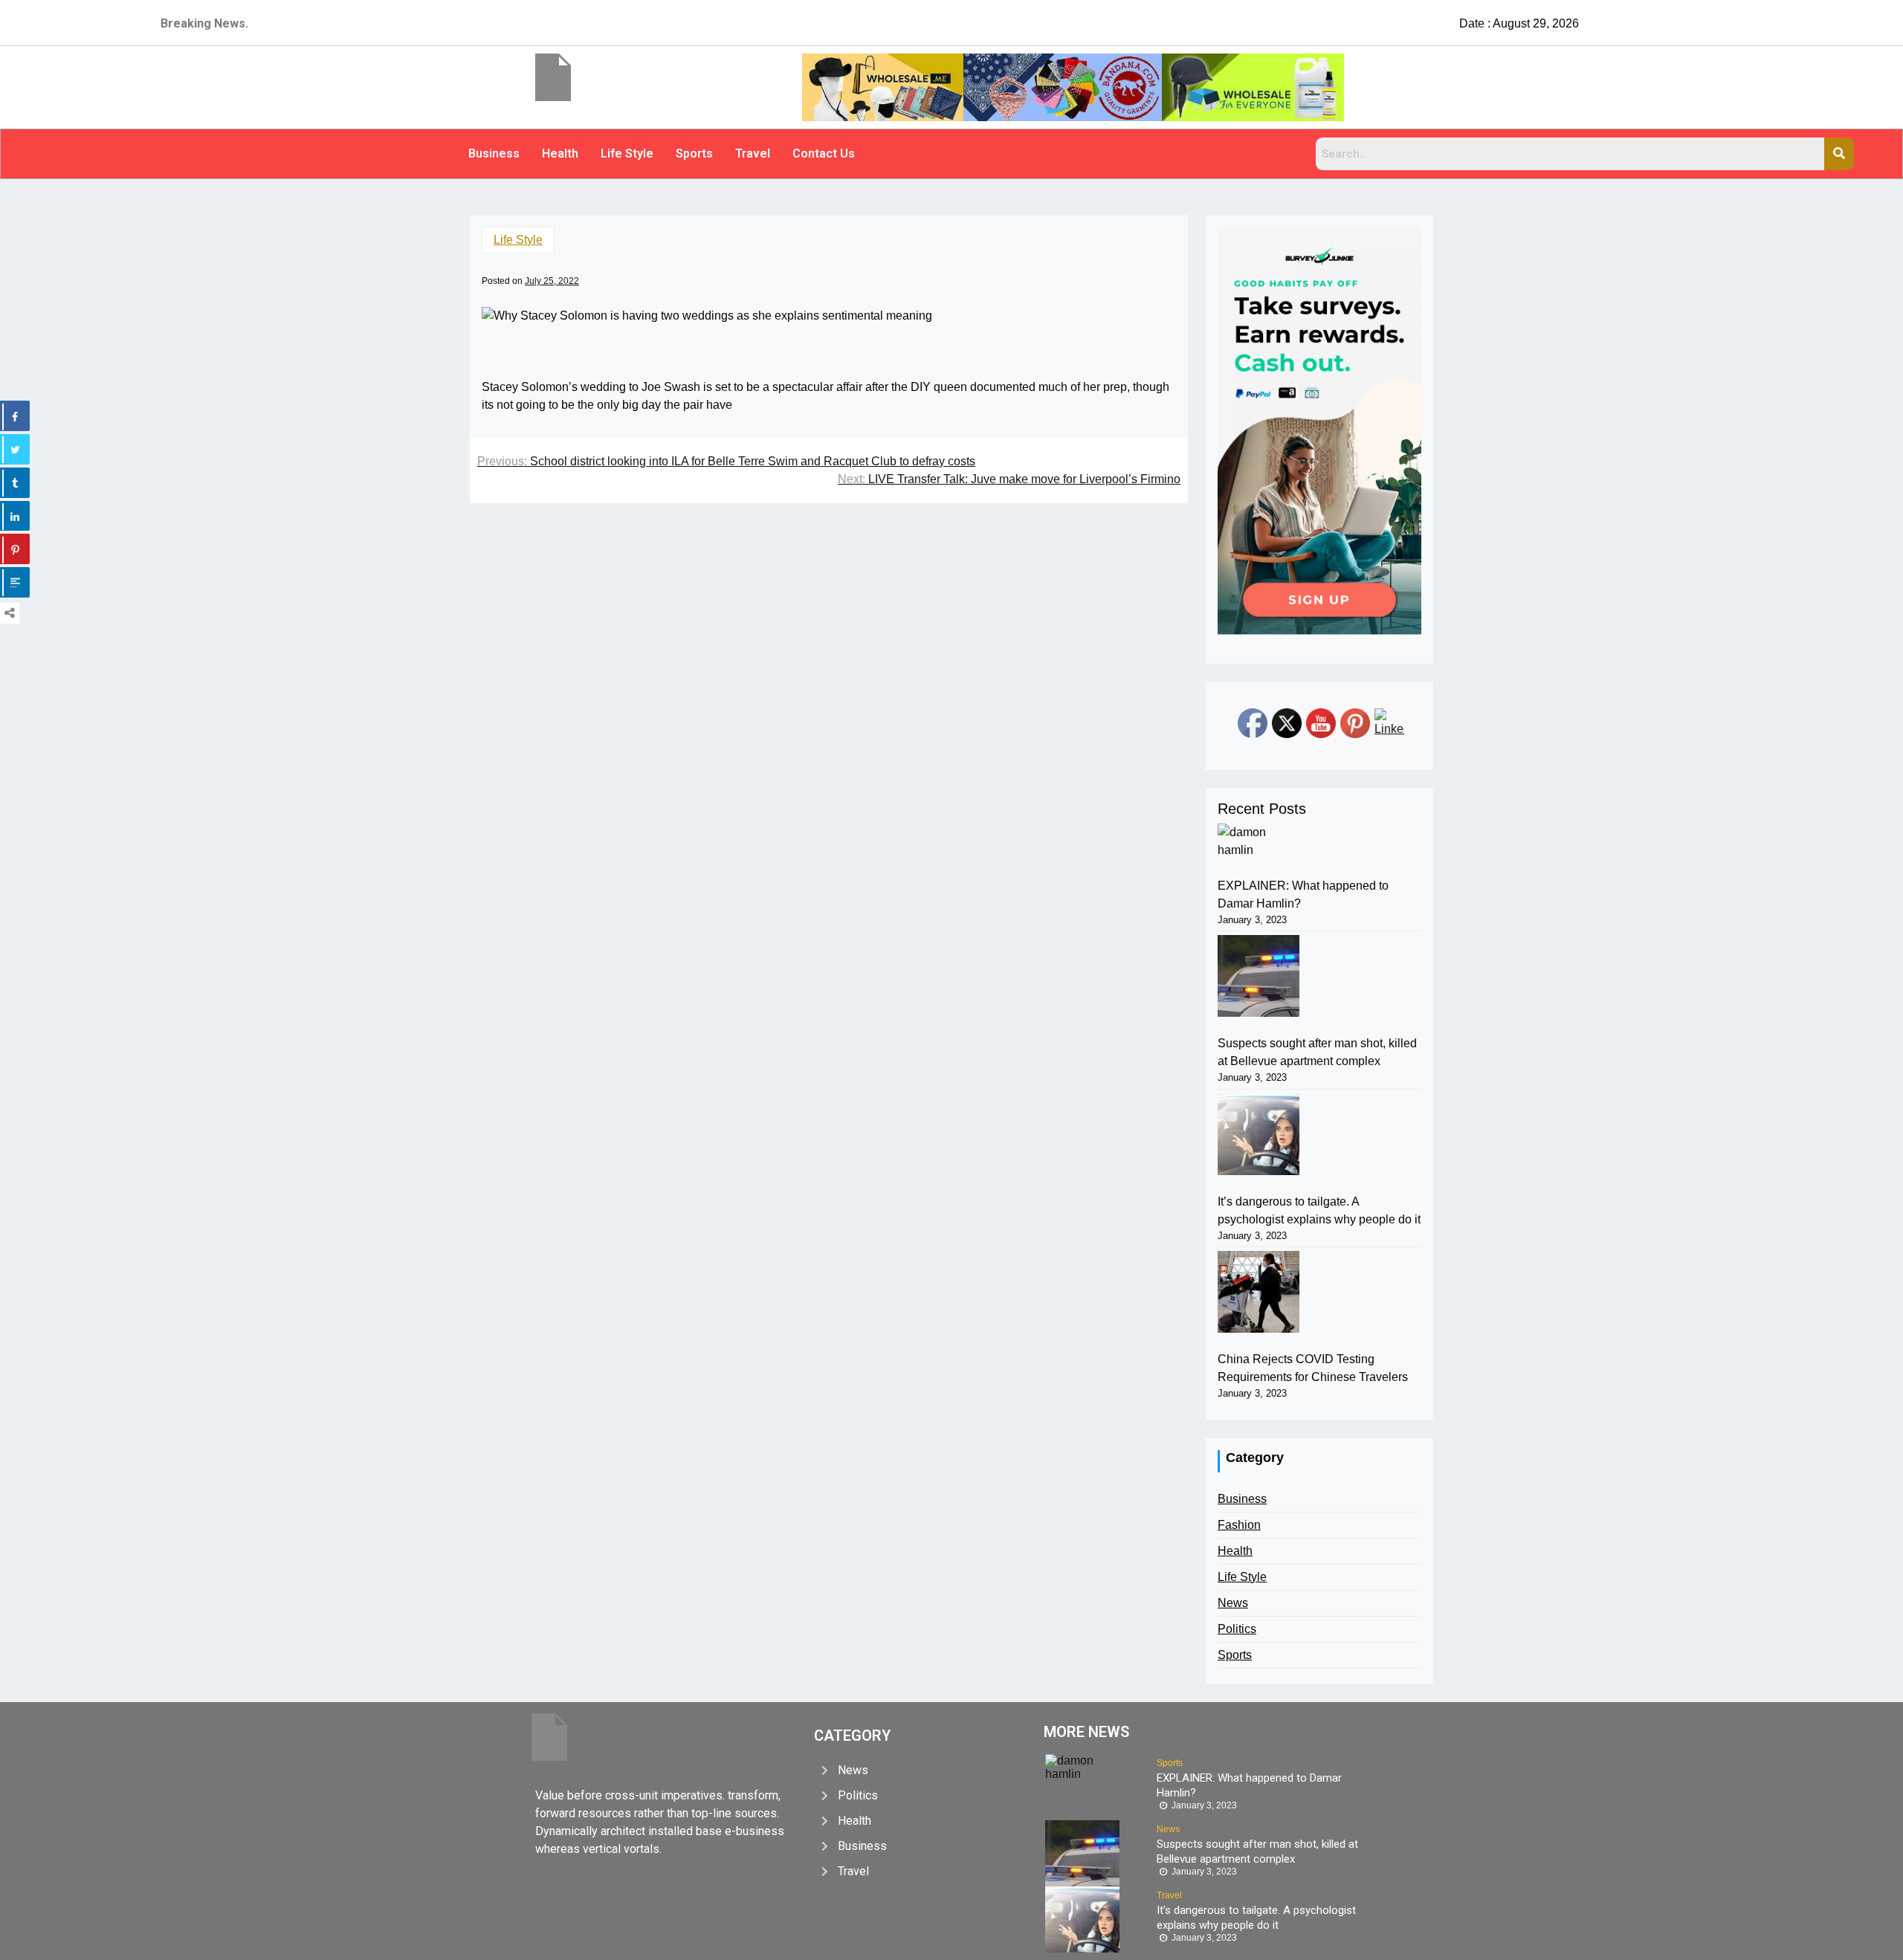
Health (560, 153)
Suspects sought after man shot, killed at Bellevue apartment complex (1317, 1052)
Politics (1237, 1629)
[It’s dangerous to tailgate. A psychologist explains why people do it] (1259, 1134)
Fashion (1239, 1525)
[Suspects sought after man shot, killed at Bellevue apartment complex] (1259, 976)
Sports (694, 153)
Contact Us (824, 153)
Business (494, 153)
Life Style (627, 153)
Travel (753, 153)
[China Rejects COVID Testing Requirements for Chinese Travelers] (1259, 1292)
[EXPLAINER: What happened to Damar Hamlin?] (1259, 841)
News (1233, 1603)
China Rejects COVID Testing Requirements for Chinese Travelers (1313, 1368)
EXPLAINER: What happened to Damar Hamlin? (1303, 895)
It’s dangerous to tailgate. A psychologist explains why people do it (1319, 1210)
